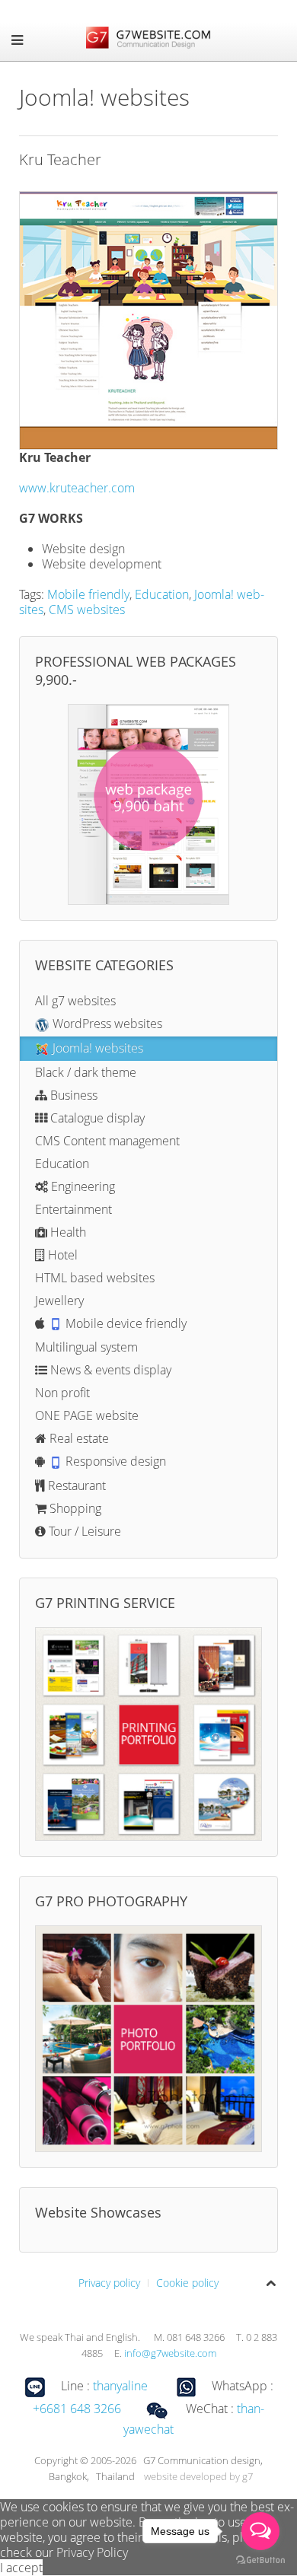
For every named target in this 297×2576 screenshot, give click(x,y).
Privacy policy (109, 2283)
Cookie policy (187, 2283)
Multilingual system (86, 1347)
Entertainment (73, 1209)
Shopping (74, 1508)
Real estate (78, 1438)
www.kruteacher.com (77, 488)
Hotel (61, 1255)
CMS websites (87, 610)
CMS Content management (107, 1141)
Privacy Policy (92, 2552)
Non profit (62, 1393)
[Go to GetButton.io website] (260, 2560)
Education (162, 594)
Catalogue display (96, 1118)
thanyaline (120, 2386)
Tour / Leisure (83, 1531)
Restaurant (75, 1485)
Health (67, 1232)
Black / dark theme (86, 1072)
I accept (21, 2568)
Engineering (81, 1186)
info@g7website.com (170, 2353)
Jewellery (59, 1301)
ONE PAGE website (87, 1415)
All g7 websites (75, 1001)
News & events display (109, 1370)
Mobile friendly (88, 594)
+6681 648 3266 (77, 2409)
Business (72, 1095)
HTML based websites (95, 1278)
